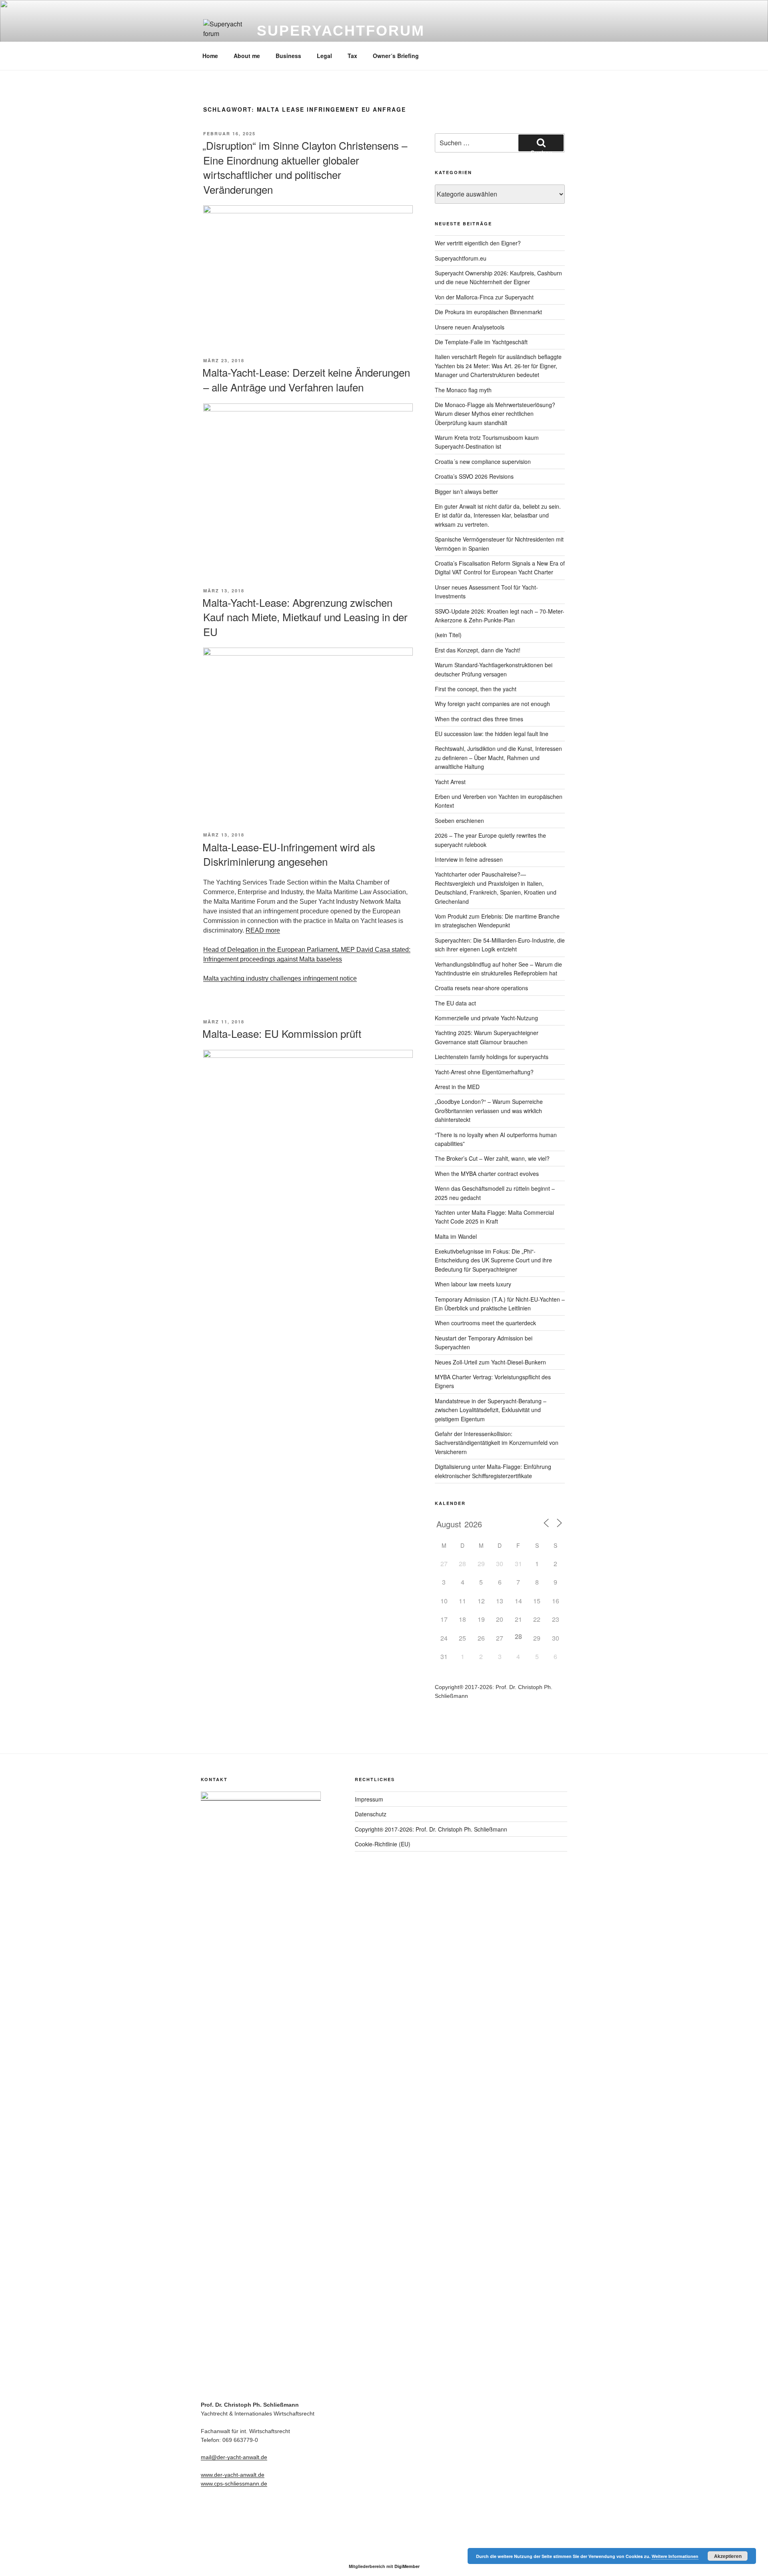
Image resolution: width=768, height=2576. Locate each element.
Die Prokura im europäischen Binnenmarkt (488, 312)
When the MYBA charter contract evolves (487, 1174)
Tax (352, 56)
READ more (263, 930)
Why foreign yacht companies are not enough (492, 704)
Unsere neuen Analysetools (470, 327)
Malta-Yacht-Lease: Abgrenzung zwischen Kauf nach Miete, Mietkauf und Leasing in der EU (305, 617)
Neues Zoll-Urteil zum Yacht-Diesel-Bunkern (490, 1362)
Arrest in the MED (457, 1087)
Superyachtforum (341, 31)
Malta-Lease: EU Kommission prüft (282, 1033)
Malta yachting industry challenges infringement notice (280, 978)
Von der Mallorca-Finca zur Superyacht (484, 297)
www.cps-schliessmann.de (234, 2484)
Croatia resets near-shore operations (481, 988)
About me (247, 56)
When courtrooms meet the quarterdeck (485, 1323)
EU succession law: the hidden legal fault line (492, 734)
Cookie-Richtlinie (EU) (383, 1844)
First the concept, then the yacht (476, 689)
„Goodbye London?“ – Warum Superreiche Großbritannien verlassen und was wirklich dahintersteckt (489, 1110)
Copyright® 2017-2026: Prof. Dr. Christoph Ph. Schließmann (431, 1829)
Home (210, 56)
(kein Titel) (448, 635)
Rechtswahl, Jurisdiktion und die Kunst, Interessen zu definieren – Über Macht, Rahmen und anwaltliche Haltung (498, 757)
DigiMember (407, 2566)
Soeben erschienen (459, 821)
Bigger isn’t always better (466, 492)
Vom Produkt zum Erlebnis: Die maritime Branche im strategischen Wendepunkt (497, 921)
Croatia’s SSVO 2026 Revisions (474, 476)
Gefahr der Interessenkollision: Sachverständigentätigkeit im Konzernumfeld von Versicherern (497, 1443)
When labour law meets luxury (473, 1284)
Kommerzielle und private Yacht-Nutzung (486, 1018)
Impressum (369, 1799)
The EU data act (455, 1003)
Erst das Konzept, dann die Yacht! (478, 650)
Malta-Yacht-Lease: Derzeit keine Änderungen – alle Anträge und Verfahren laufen (306, 379)
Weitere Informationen (675, 2556)
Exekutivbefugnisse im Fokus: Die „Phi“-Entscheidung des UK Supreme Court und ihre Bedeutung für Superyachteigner (493, 1260)
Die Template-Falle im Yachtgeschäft (481, 342)
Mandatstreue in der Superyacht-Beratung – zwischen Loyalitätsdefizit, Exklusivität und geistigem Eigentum (491, 1410)
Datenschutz (371, 1814)
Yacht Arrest (450, 782)
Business (288, 56)
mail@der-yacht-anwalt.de (234, 2457)
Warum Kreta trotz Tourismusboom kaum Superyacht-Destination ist (487, 442)
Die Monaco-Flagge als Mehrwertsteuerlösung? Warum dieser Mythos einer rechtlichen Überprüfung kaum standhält (495, 414)
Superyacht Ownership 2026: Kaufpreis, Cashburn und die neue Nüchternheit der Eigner (498, 277)
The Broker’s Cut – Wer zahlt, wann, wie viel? (492, 1158)
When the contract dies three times (479, 719)
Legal (324, 56)
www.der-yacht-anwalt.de (233, 2475)
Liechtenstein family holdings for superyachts (492, 1057)
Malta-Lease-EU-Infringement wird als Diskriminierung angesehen (289, 854)
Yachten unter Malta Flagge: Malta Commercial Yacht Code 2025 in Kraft (494, 1217)
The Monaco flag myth (463, 390)
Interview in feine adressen (469, 859)
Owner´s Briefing (396, 56)
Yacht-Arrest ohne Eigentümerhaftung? (484, 1072)
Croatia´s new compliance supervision (483, 461)
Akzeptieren (728, 2556)
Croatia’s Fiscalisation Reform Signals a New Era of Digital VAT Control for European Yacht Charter (500, 568)
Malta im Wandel (456, 1236)
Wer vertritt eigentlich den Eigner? (478, 243)
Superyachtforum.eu (461, 258)
